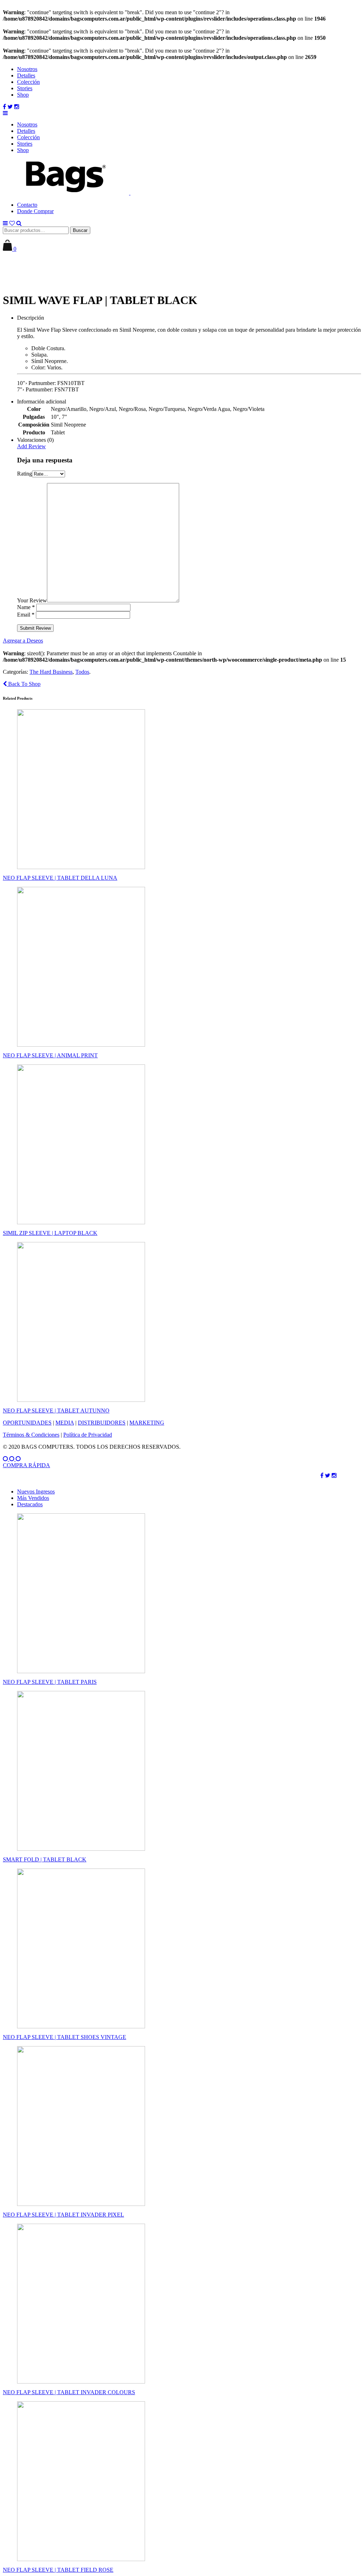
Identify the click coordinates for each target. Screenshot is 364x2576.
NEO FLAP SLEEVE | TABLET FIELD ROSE (58, 2570)
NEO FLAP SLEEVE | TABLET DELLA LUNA (60, 878)
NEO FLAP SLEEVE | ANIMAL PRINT (50, 1055)
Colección (28, 82)
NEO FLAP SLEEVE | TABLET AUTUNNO (56, 1411)
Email (26, 615)
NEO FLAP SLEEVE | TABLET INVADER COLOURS (69, 2392)
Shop (23, 95)
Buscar (80, 230)
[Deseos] (12, 223)
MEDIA (65, 1423)
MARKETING (147, 1423)
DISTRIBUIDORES (102, 1423)
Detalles (26, 75)
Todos (82, 672)
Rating (25, 474)
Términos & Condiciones (31, 1435)
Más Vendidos (33, 1498)
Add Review (31, 446)
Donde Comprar (35, 211)
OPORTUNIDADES (27, 1423)
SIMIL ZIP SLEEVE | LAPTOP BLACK (50, 1233)
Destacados (30, 1504)
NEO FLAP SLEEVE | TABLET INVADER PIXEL (63, 2215)
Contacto (27, 205)
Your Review (32, 600)
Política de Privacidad (88, 1435)
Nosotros (27, 69)
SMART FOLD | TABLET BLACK (45, 1859)
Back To (24, 684)
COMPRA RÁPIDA (26, 1465)
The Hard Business (51, 672)
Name (26, 607)
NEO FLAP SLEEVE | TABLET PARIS (50, 1682)
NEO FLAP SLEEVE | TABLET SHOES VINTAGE (65, 2037)
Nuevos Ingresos (36, 1492)
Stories (25, 88)
